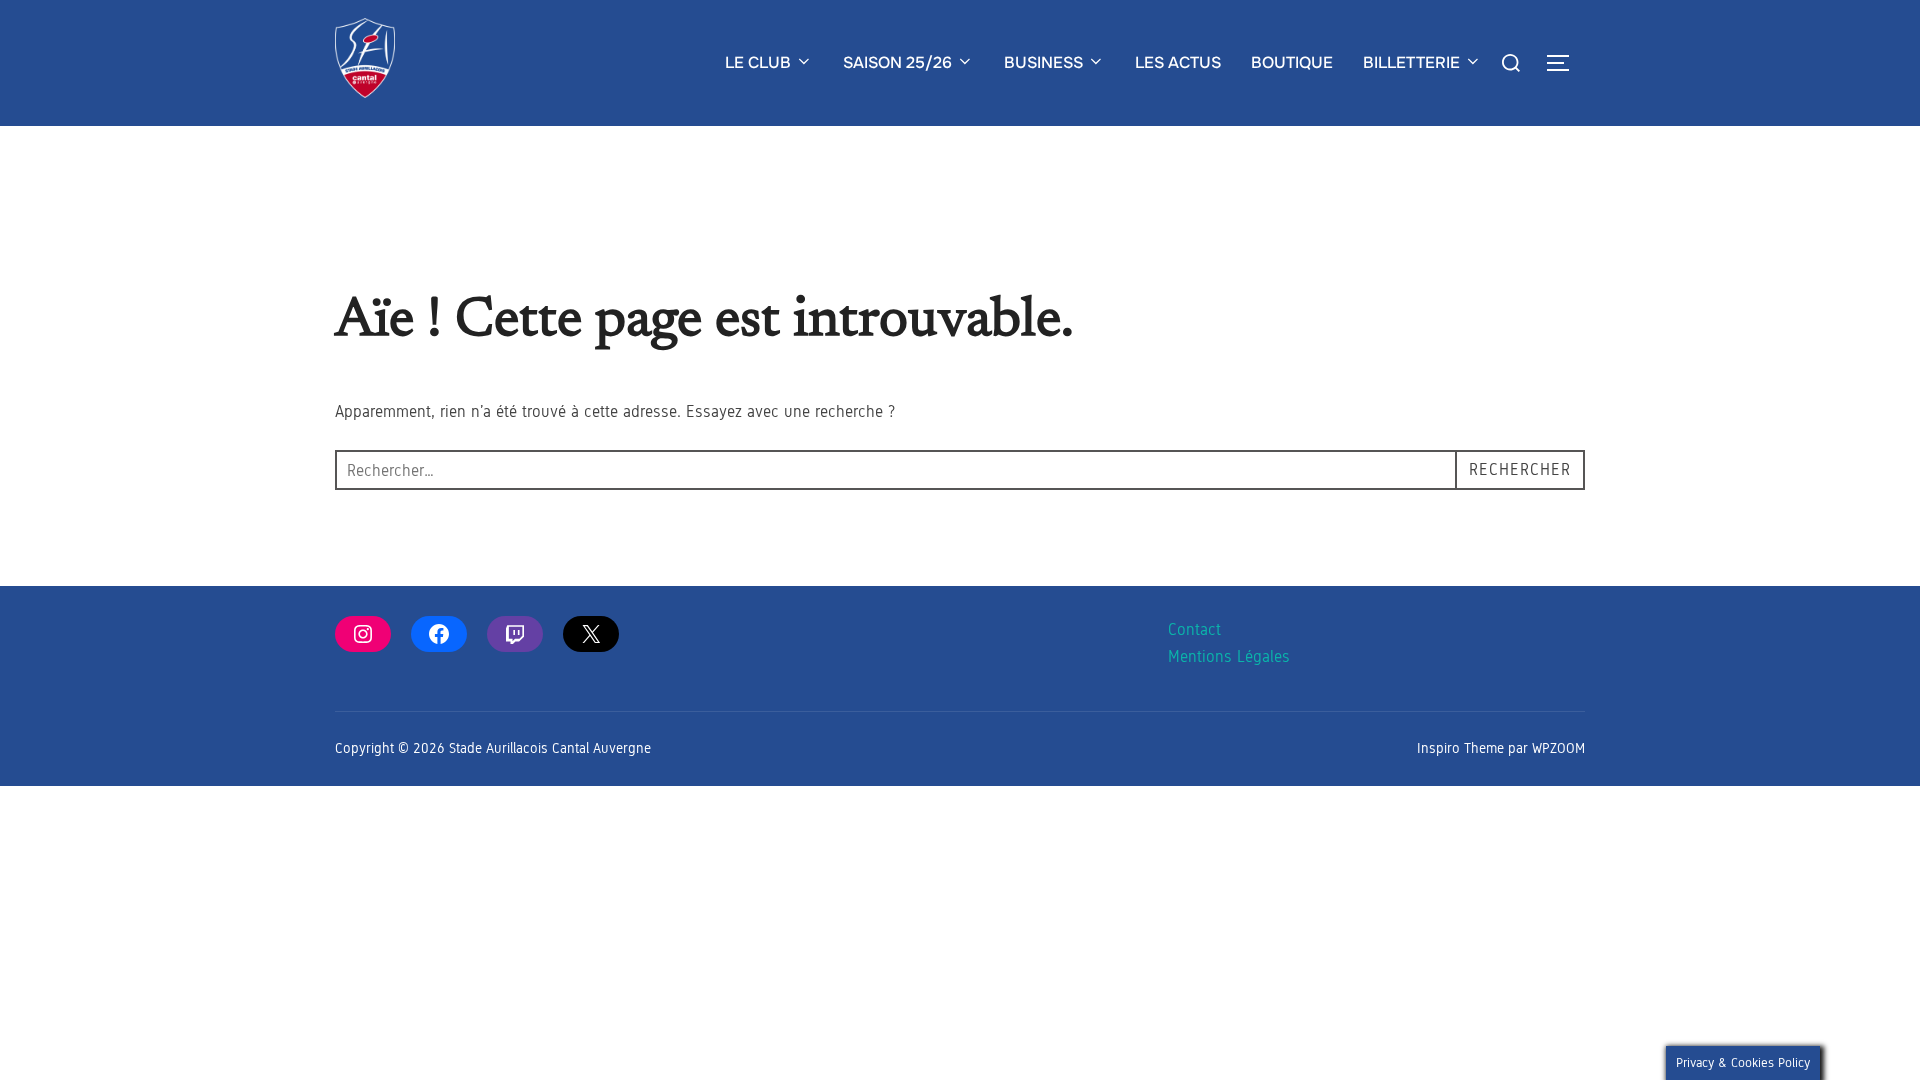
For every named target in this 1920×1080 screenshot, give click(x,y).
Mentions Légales (1229, 656)
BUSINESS (1043, 62)
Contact (1194, 629)
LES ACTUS (1178, 62)
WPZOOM (1558, 748)
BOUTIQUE (1292, 62)
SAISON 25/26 (897, 62)
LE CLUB (758, 62)
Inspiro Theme (1460, 748)
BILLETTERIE (1411, 62)
